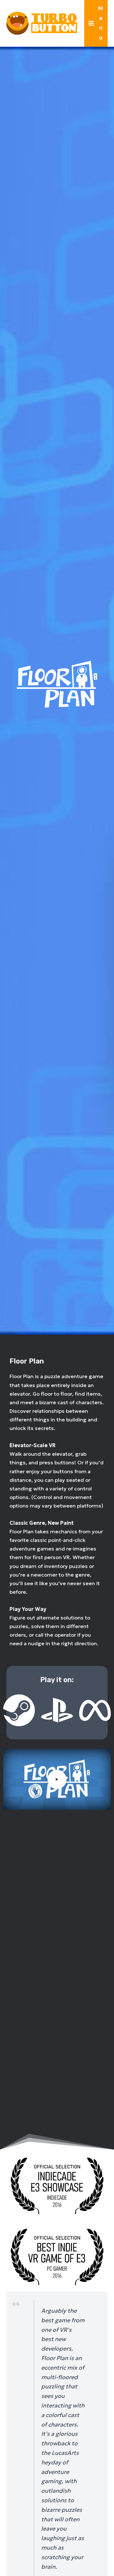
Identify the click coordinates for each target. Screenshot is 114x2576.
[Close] (107, 7)
